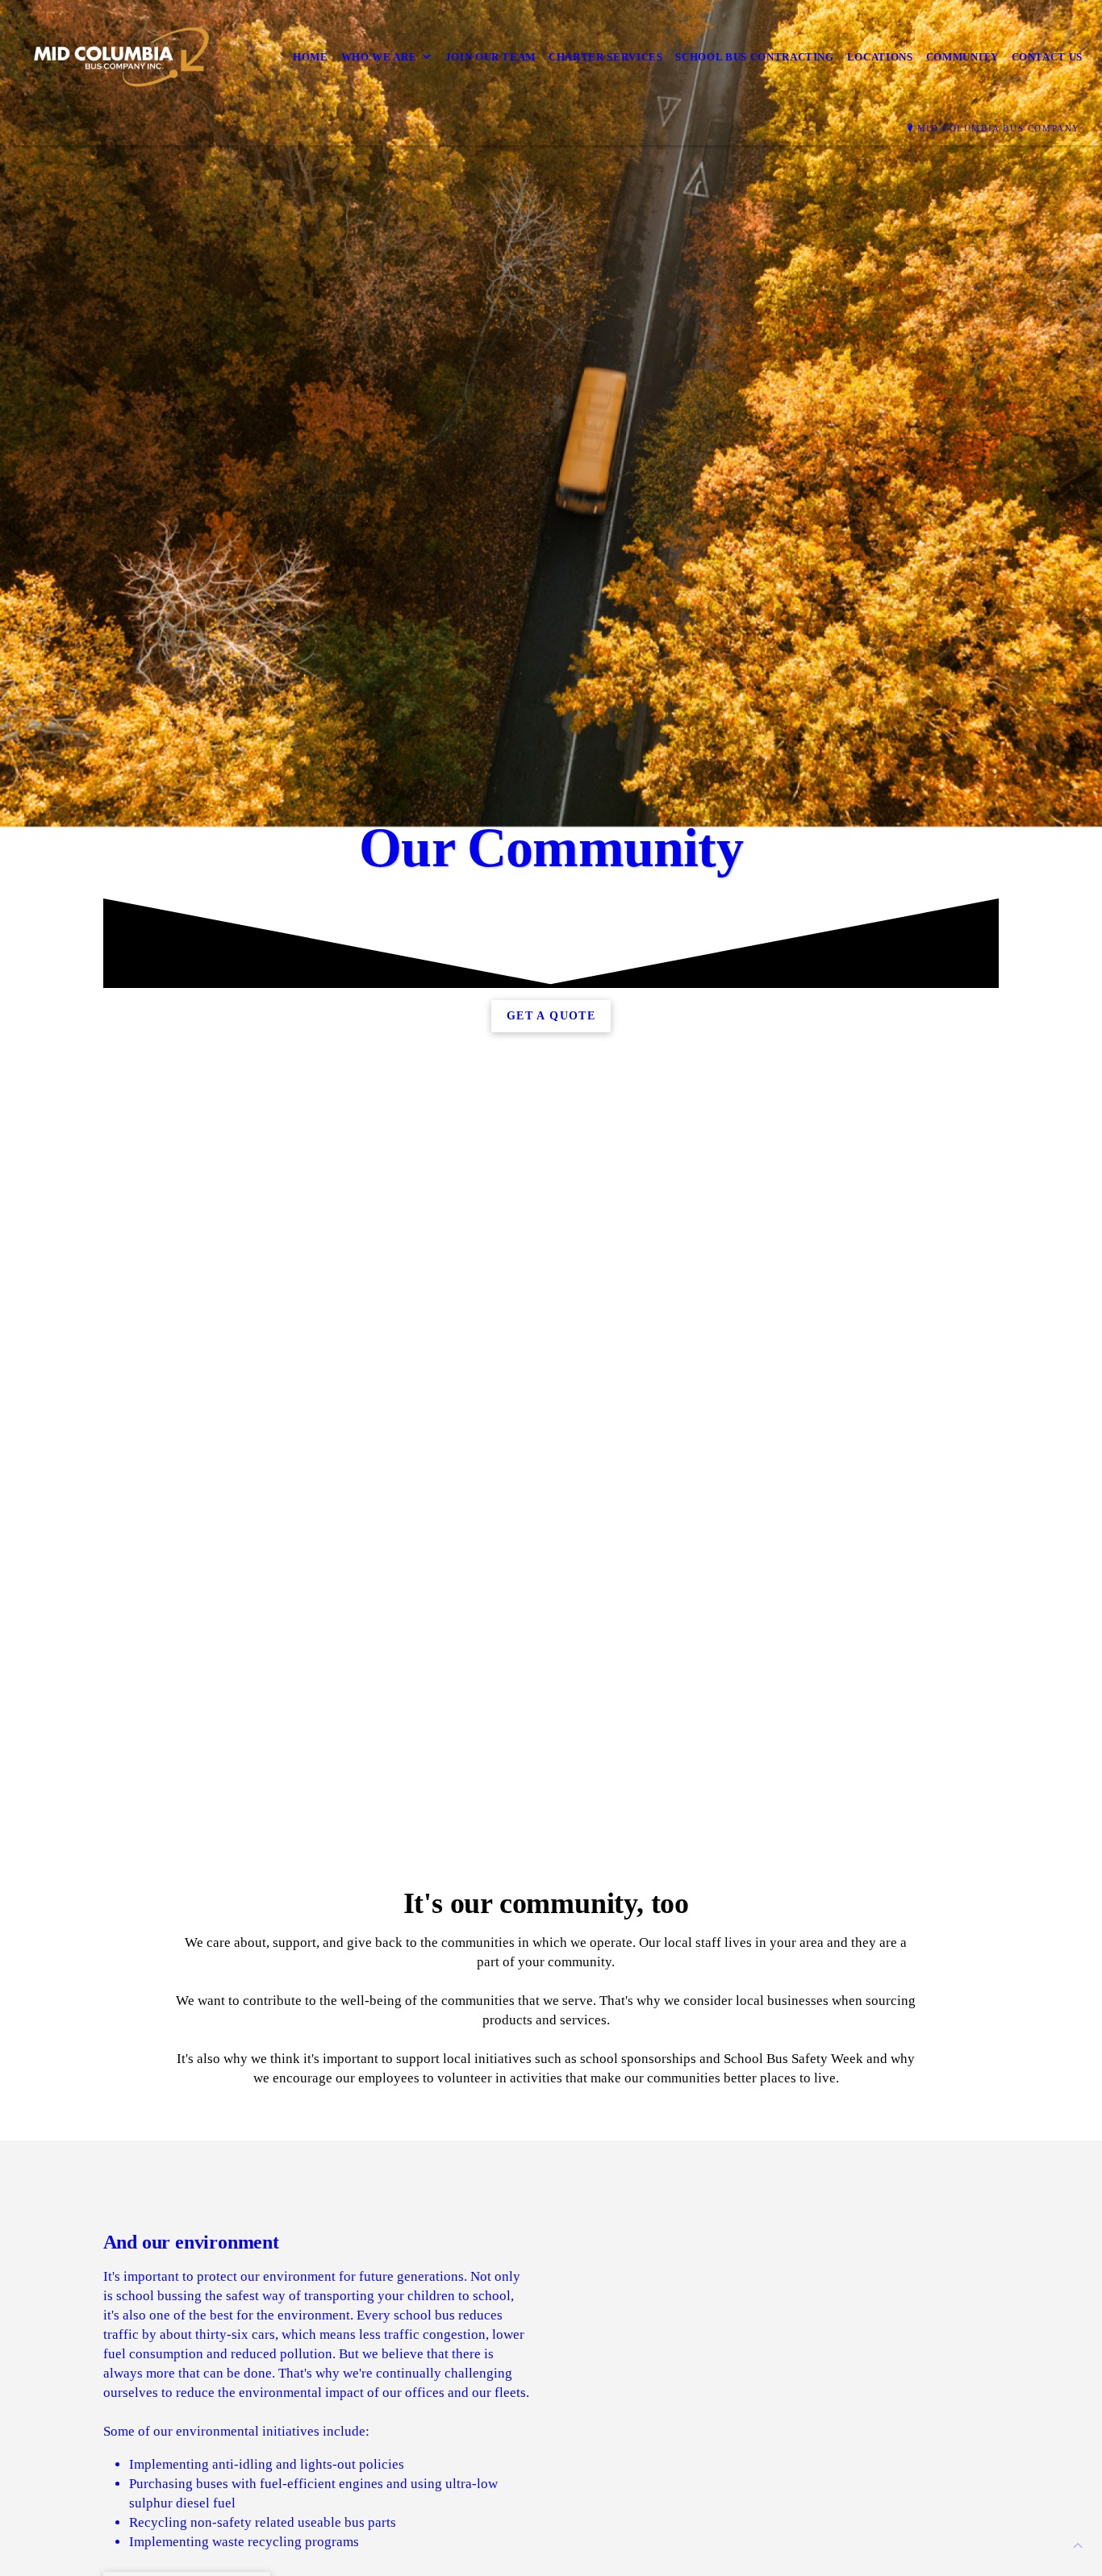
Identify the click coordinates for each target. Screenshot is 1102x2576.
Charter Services (605, 57)
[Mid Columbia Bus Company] (119, 57)
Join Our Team (490, 57)
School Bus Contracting (754, 57)
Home (311, 57)
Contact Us (1048, 57)
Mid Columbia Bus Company (999, 128)
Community (962, 57)
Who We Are (379, 57)
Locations (880, 57)
